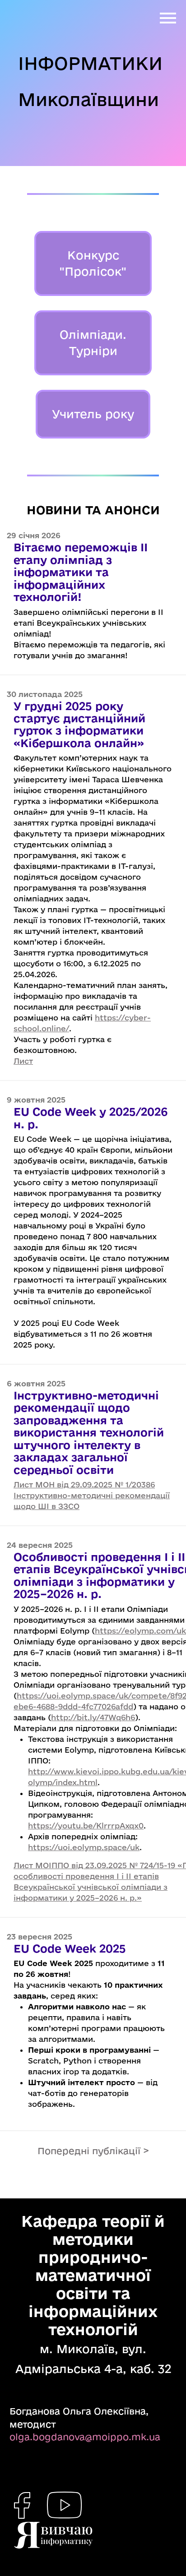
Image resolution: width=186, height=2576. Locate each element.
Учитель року (93, 414)
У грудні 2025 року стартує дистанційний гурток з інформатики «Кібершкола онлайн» (79, 724)
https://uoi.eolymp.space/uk (84, 1847)
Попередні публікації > (93, 2151)
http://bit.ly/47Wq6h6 (93, 1717)
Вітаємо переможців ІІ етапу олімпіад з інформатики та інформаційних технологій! (81, 572)
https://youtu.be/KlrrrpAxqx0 (86, 1826)
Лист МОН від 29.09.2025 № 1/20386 (84, 1484)
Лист (23, 1061)
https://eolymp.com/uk (140, 1631)
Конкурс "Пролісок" (93, 263)
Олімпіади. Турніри (93, 343)
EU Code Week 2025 (70, 1948)
